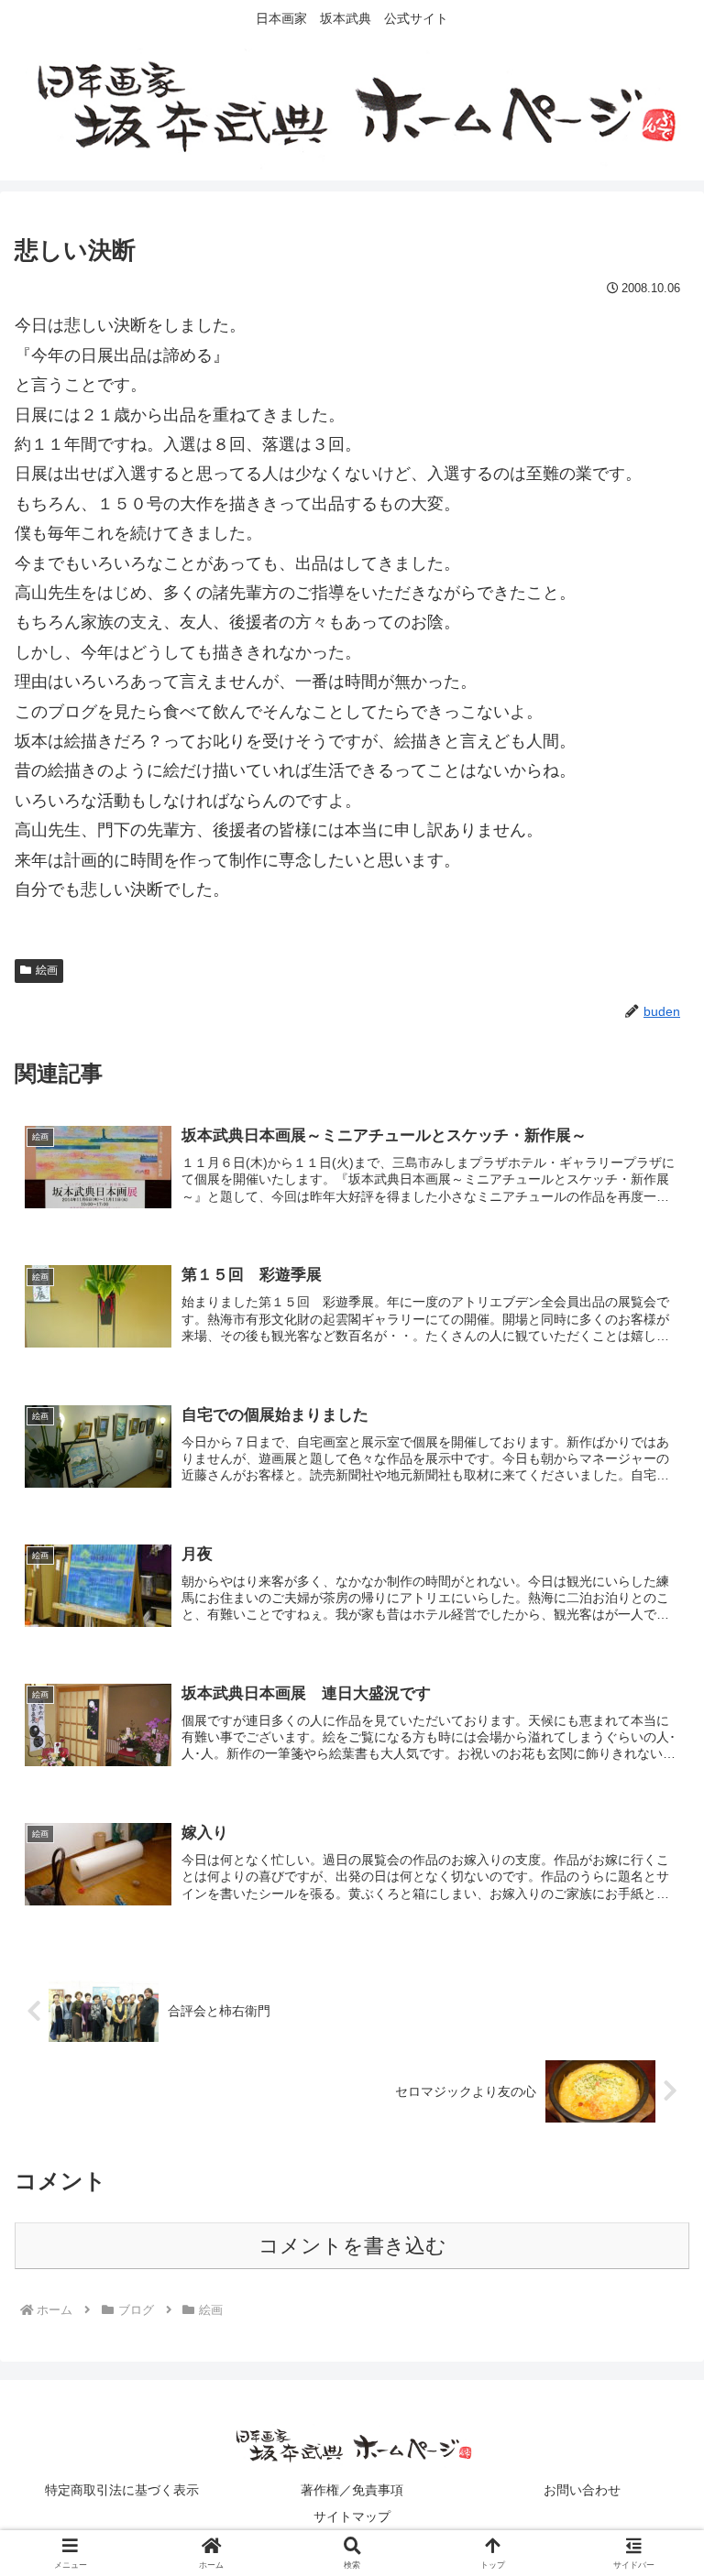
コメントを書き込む (352, 2246)
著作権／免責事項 (352, 2490)
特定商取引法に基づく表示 (122, 2490)
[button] (650, 2385)
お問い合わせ (582, 2490)
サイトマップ (352, 2516)
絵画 (47, 970)
